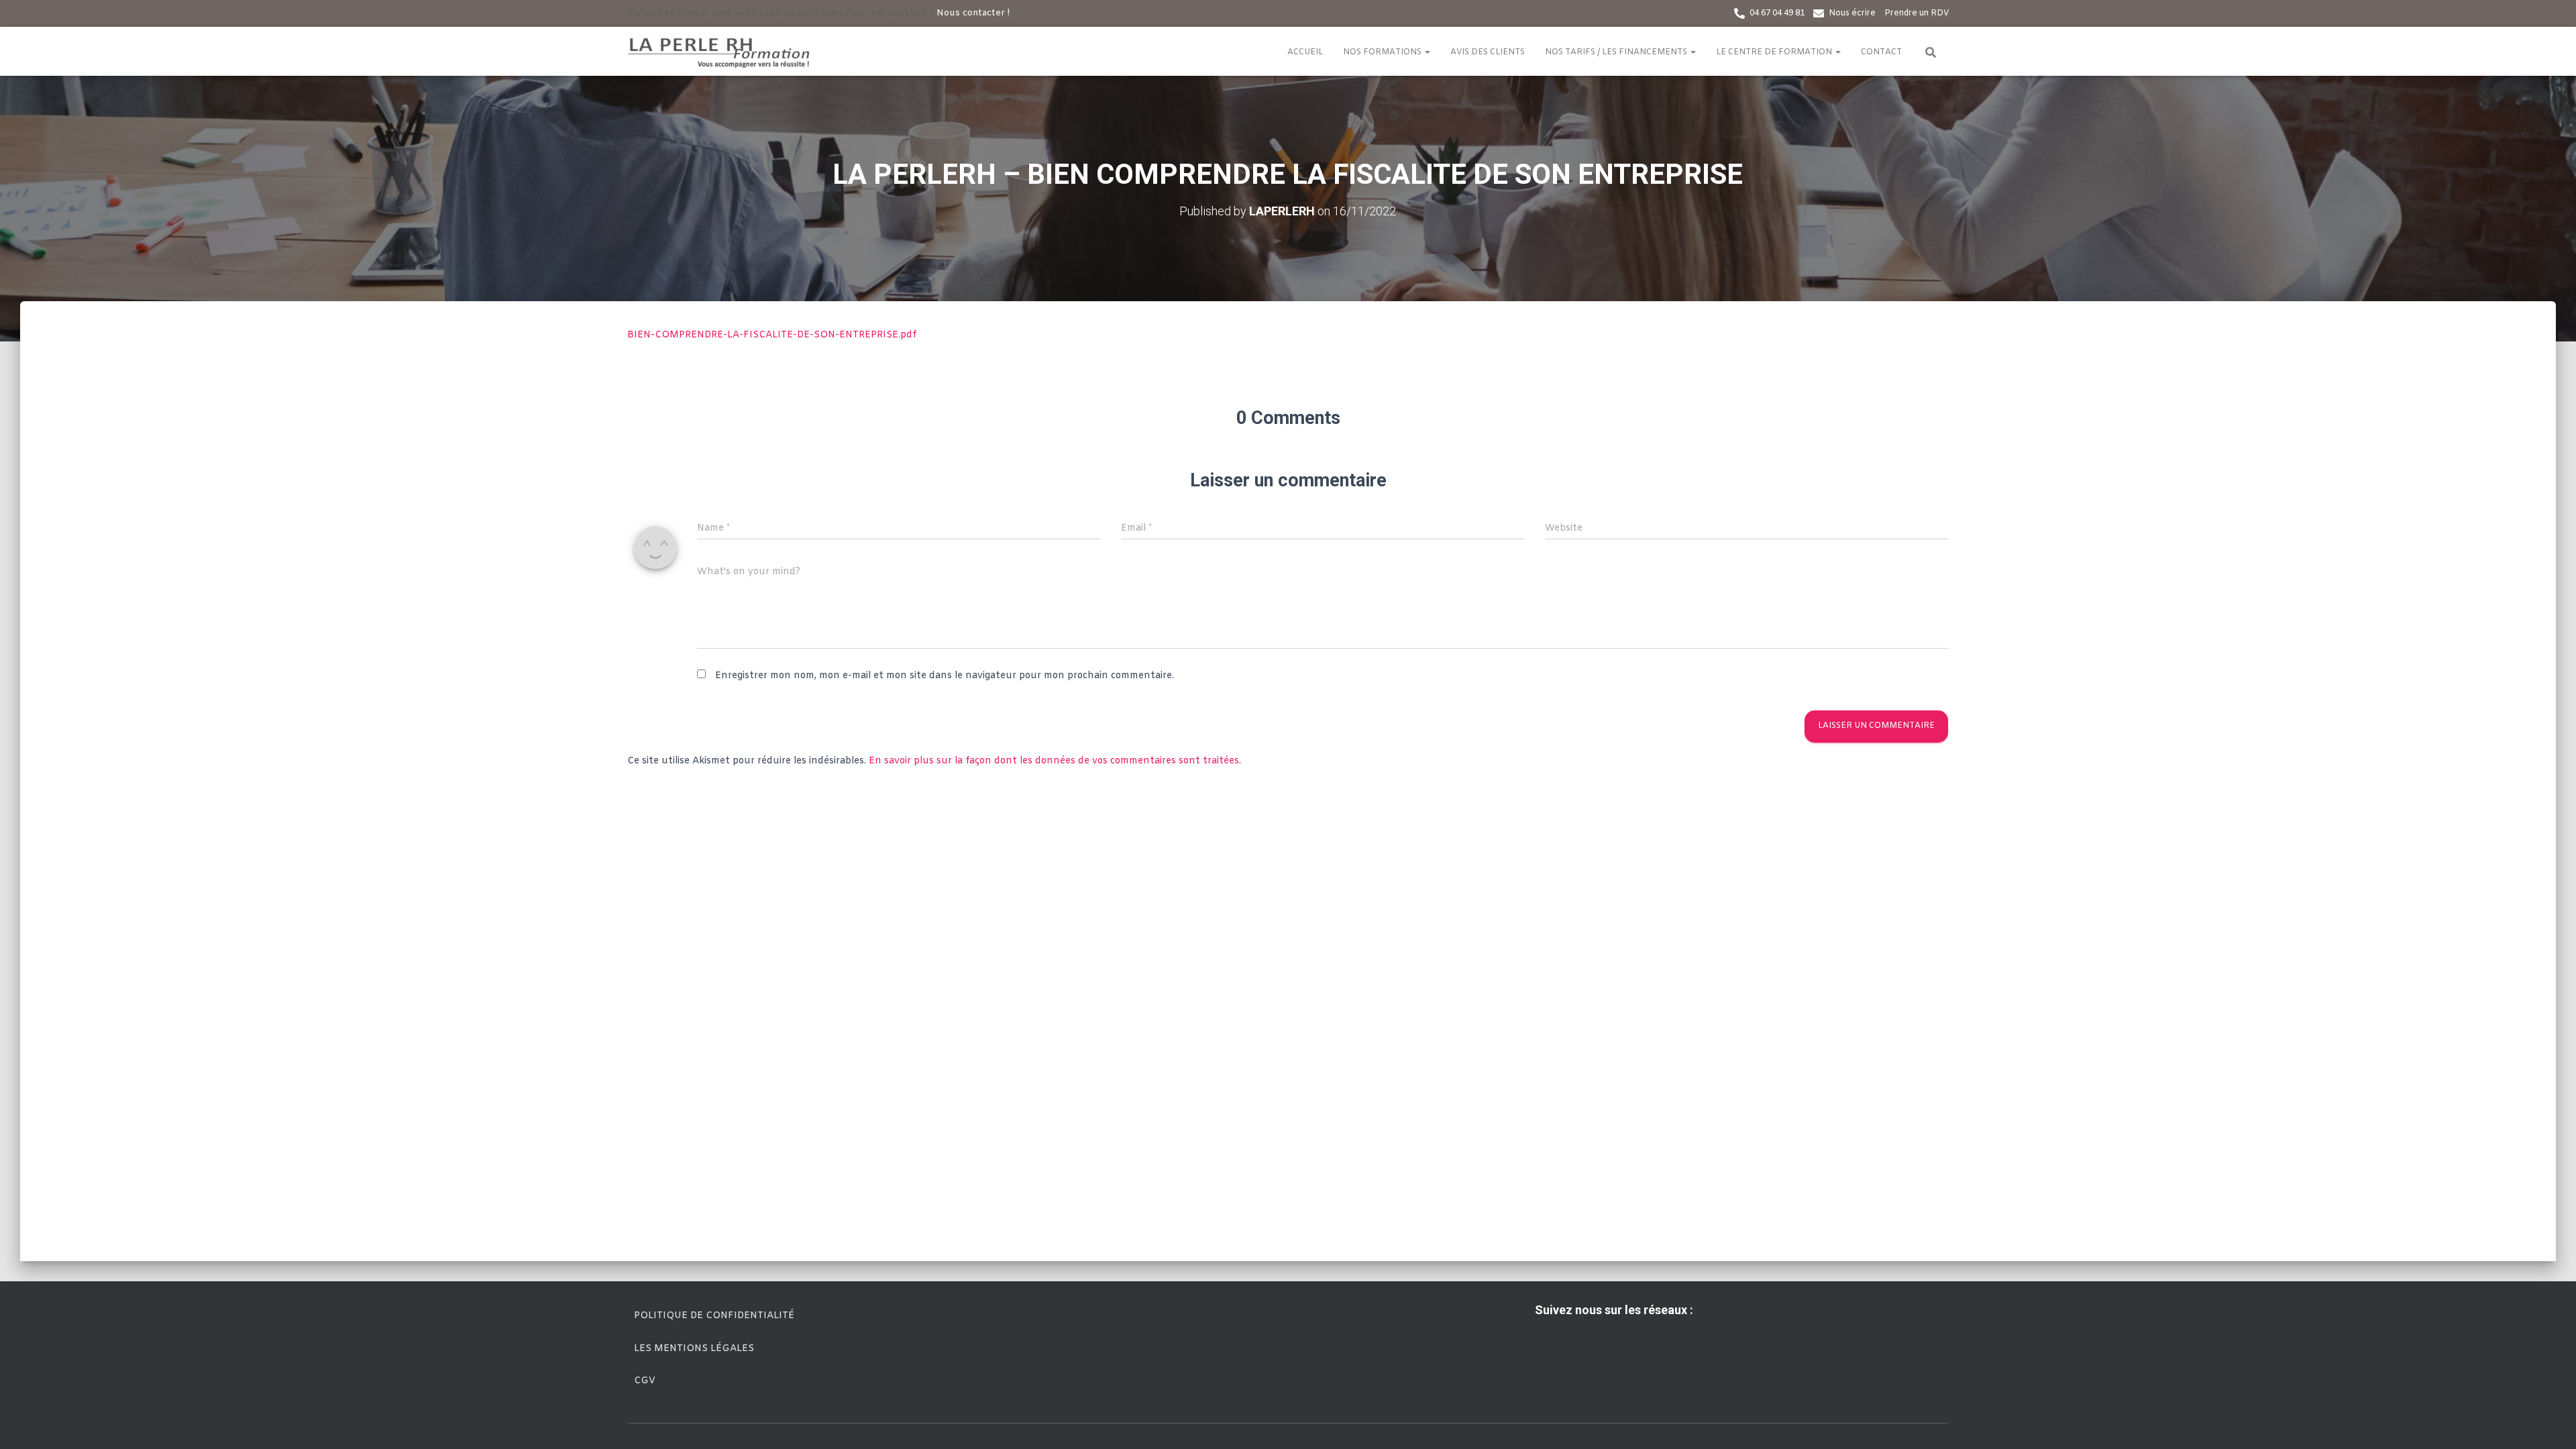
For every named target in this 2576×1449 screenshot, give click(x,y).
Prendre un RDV (1917, 13)
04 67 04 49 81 (1777, 13)
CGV (645, 1381)
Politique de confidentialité (714, 1316)
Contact (1881, 52)
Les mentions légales (694, 1349)
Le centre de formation (1775, 52)
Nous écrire (1852, 13)
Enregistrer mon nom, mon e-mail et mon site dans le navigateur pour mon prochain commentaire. (945, 676)
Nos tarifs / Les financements (1617, 52)
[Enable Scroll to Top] (2550, 1422)
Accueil (1305, 52)
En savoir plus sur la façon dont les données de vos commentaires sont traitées (1054, 761)
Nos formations (1383, 52)
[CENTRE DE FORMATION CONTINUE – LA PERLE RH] (720, 52)
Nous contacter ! (973, 13)
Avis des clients (1488, 52)
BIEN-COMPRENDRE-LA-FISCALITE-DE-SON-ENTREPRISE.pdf (772, 335)
